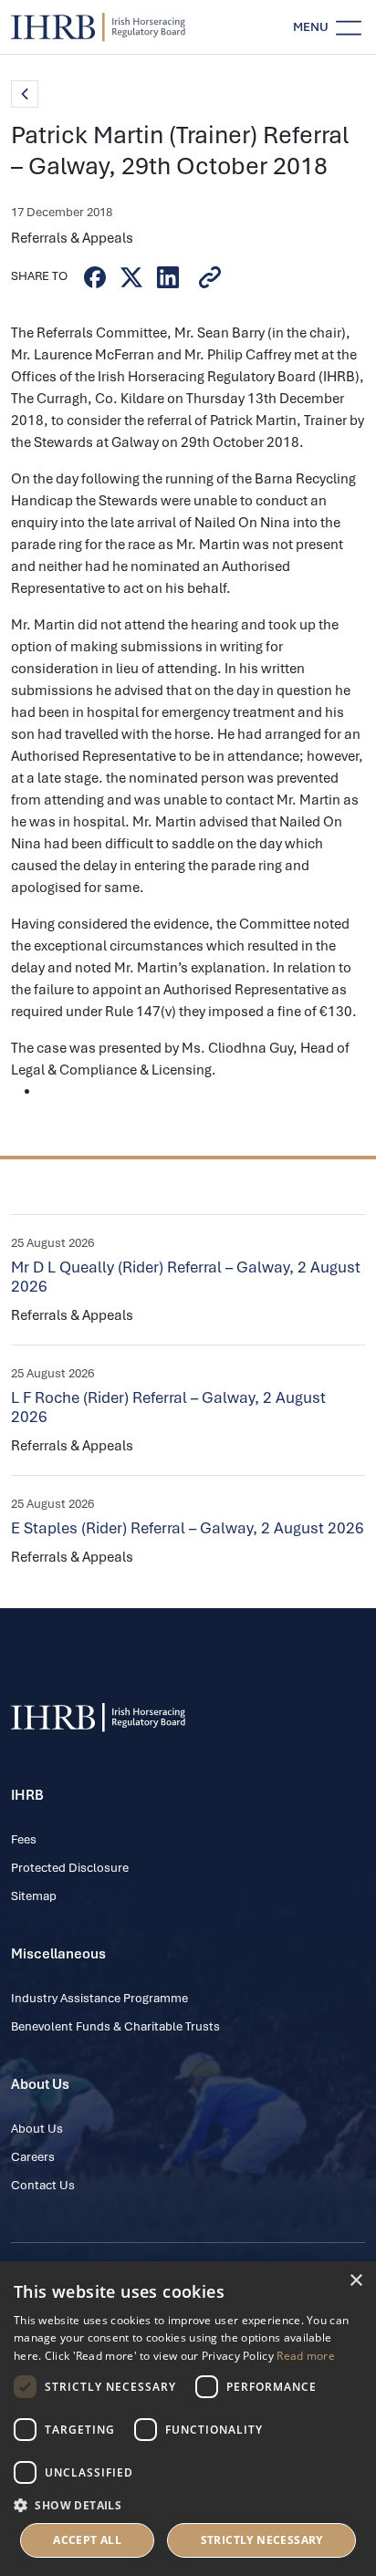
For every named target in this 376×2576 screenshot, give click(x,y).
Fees (24, 1839)
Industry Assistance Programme (99, 1998)
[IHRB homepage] (98, 27)
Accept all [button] (87, 2540)
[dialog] (188, 2419)
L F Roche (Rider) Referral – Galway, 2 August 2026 (168, 1407)
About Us (37, 2129)
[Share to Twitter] (131, 277)
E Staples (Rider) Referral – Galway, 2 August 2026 (188, 1528)
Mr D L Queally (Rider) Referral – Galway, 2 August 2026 (186, 1277)
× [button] (355, 2281)
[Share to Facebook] (95, 277)
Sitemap (34, 1896)
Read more (306, 2356)
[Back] (25, 94)
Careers (33, 2157)
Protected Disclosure (70, 1868)
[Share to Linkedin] (168, 277)
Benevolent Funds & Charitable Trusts (115, 2026)
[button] (188, 2505)
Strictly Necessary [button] (262, 2540)
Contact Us (43, 2185)
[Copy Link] (210, 277)
